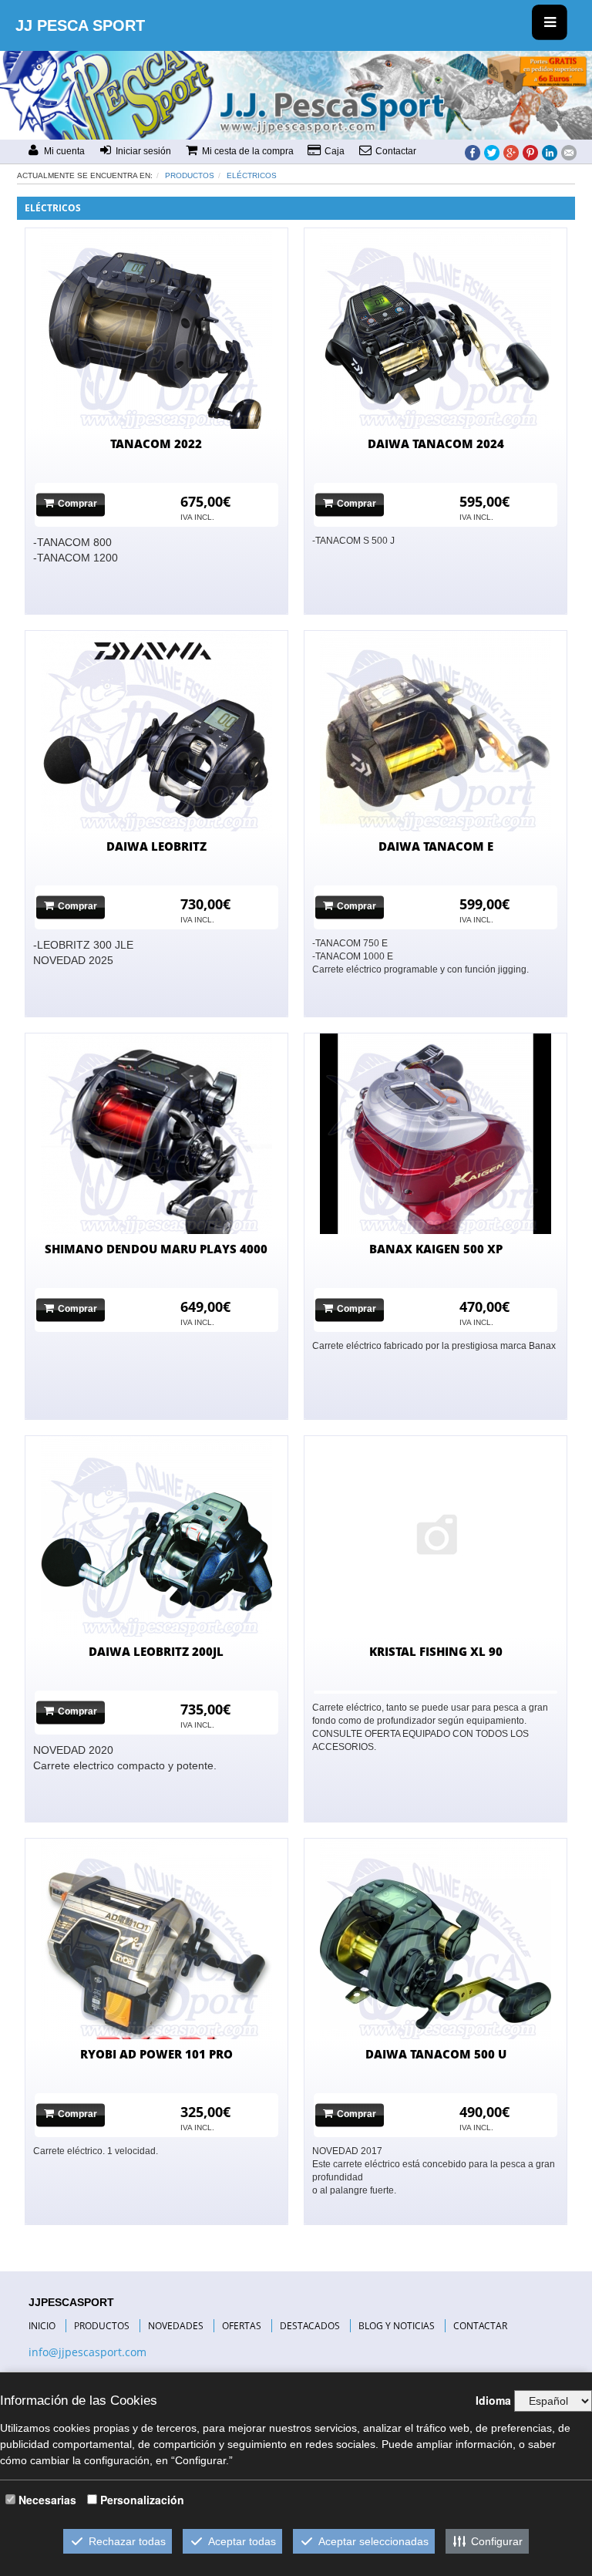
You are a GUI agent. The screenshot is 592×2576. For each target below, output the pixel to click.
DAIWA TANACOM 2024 (436, 443)
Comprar (77, 504)
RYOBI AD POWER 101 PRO (156, 2054)
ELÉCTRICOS (252, 175)
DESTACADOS (310, 2326)
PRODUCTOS (102, 2326)
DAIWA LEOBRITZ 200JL (156, 1651)
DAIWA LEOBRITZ (156, 846)
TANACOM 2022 (156, 443)
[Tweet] (492, 152)
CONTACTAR (480, 2326)
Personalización (142, 2500)
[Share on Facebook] (473, 152)
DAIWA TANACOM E (436, 846)
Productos (190, 175)
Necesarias (47, 2500)
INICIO (42, 2326)
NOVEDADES (176, 2326)
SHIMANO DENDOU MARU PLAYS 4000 (156, 1249)
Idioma (493, 2400)
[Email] (569, 152)
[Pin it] (530, 152)
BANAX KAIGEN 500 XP (436, 1249)
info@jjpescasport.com (87, 2352)
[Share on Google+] (511, 152)
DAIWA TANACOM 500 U (436, 2054)
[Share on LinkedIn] (550, 152)
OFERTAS (242, 2326)
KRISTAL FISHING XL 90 (436, 1651)
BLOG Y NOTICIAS (397, 2326)
